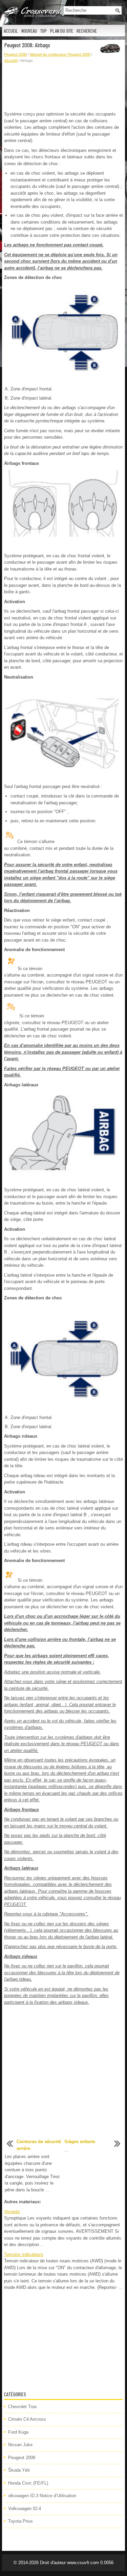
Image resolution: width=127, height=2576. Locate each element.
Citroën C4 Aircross (27, 2419)
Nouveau (29, 31)
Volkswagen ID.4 (25, 2509)
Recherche (87, 31)
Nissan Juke (20, 2445)
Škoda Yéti (19, 2470)
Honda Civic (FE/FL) (28, 2483)
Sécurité (11, 60)
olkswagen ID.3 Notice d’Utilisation (42, 2496)
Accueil (11, 31)
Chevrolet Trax (23, 2407)
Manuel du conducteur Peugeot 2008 (60, 54)
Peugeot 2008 (15, 54)
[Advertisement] (63, 87)
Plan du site (62, 31)
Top (44, 31)
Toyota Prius (20, 2521)
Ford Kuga (18, 2432)
